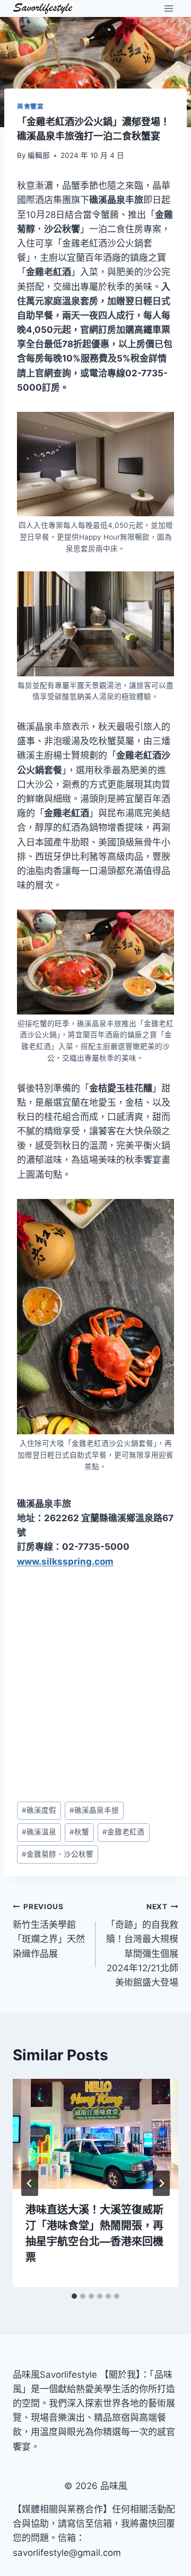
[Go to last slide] (30, 2183)
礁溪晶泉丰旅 (94, 1810)
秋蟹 (79, 1832)
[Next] (161, 2183)
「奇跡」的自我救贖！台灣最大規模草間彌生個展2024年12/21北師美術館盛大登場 (142, 1945)
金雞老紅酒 (123, 1832)
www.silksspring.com (65, 1562)
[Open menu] (168, 8)
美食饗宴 (30, 106)
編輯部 (39, 155)
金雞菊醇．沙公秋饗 (58, 1854)
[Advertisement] (95, 1685)
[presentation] (95, 2134)
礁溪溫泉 (39, 1832)
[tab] (74, 2296)
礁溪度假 (39, 1810)
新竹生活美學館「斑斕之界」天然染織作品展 (49, 1931)
